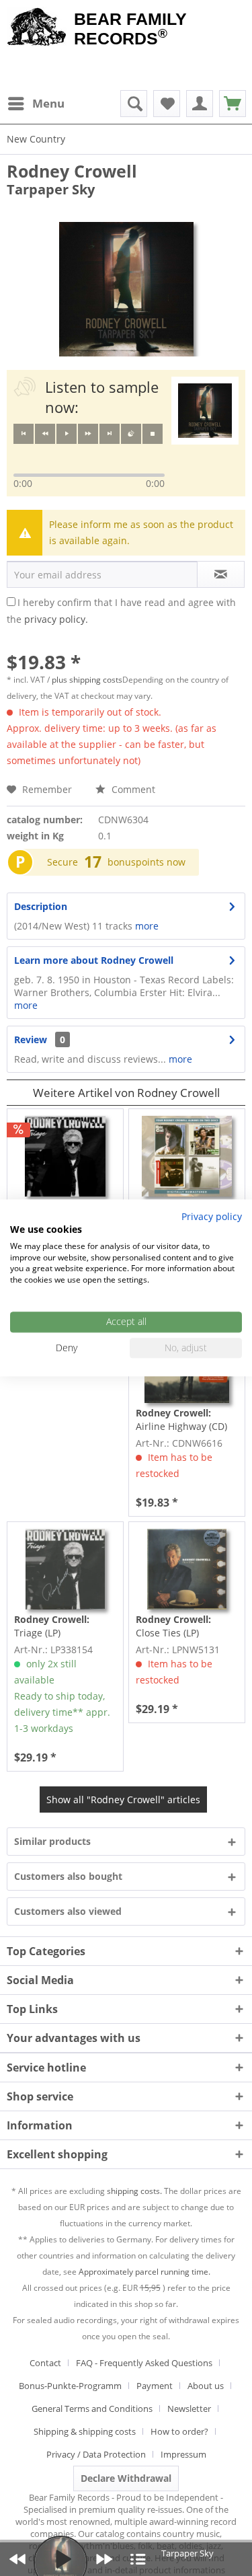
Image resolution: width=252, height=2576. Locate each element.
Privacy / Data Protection (96, 2454)
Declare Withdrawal (126, 2478)
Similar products (52, 1841)
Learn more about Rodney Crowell (94, 960)
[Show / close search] (134, 104)
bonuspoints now (146, 862)
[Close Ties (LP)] (187, 1569)
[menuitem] (36, 104)
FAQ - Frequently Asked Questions (144, 2363)
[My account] (200, 104)
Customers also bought (68, 1876)
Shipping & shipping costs (85, 2431)
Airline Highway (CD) (181, 1419)
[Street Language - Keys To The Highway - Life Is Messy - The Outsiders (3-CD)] (187, 1156)
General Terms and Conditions (92, 2409)
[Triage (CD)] (65, 1156)
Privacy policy (212, 1216)
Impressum (183, 2454)
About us (206, 2386)
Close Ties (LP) (173, 1626)
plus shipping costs (87, 680)
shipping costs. (134, 2191)
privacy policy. (56, 619)
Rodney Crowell (72, 171)
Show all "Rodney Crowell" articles (123, 1800)
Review (31, 1039)
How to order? (179, 2431)
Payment (155, 2386)
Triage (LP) (52, 1626)
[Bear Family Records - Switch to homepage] (37, 28)
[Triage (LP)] (65, 1569)
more (145, 926)
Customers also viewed (68, 1911)
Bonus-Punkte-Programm (70, 2386)
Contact (45, 2363)
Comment (132, 789)
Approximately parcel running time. (144, 2272)
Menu (48, 103)
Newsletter (189, 2409)
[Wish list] (167, 104)
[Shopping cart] (233, 104)
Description (41, 906)
